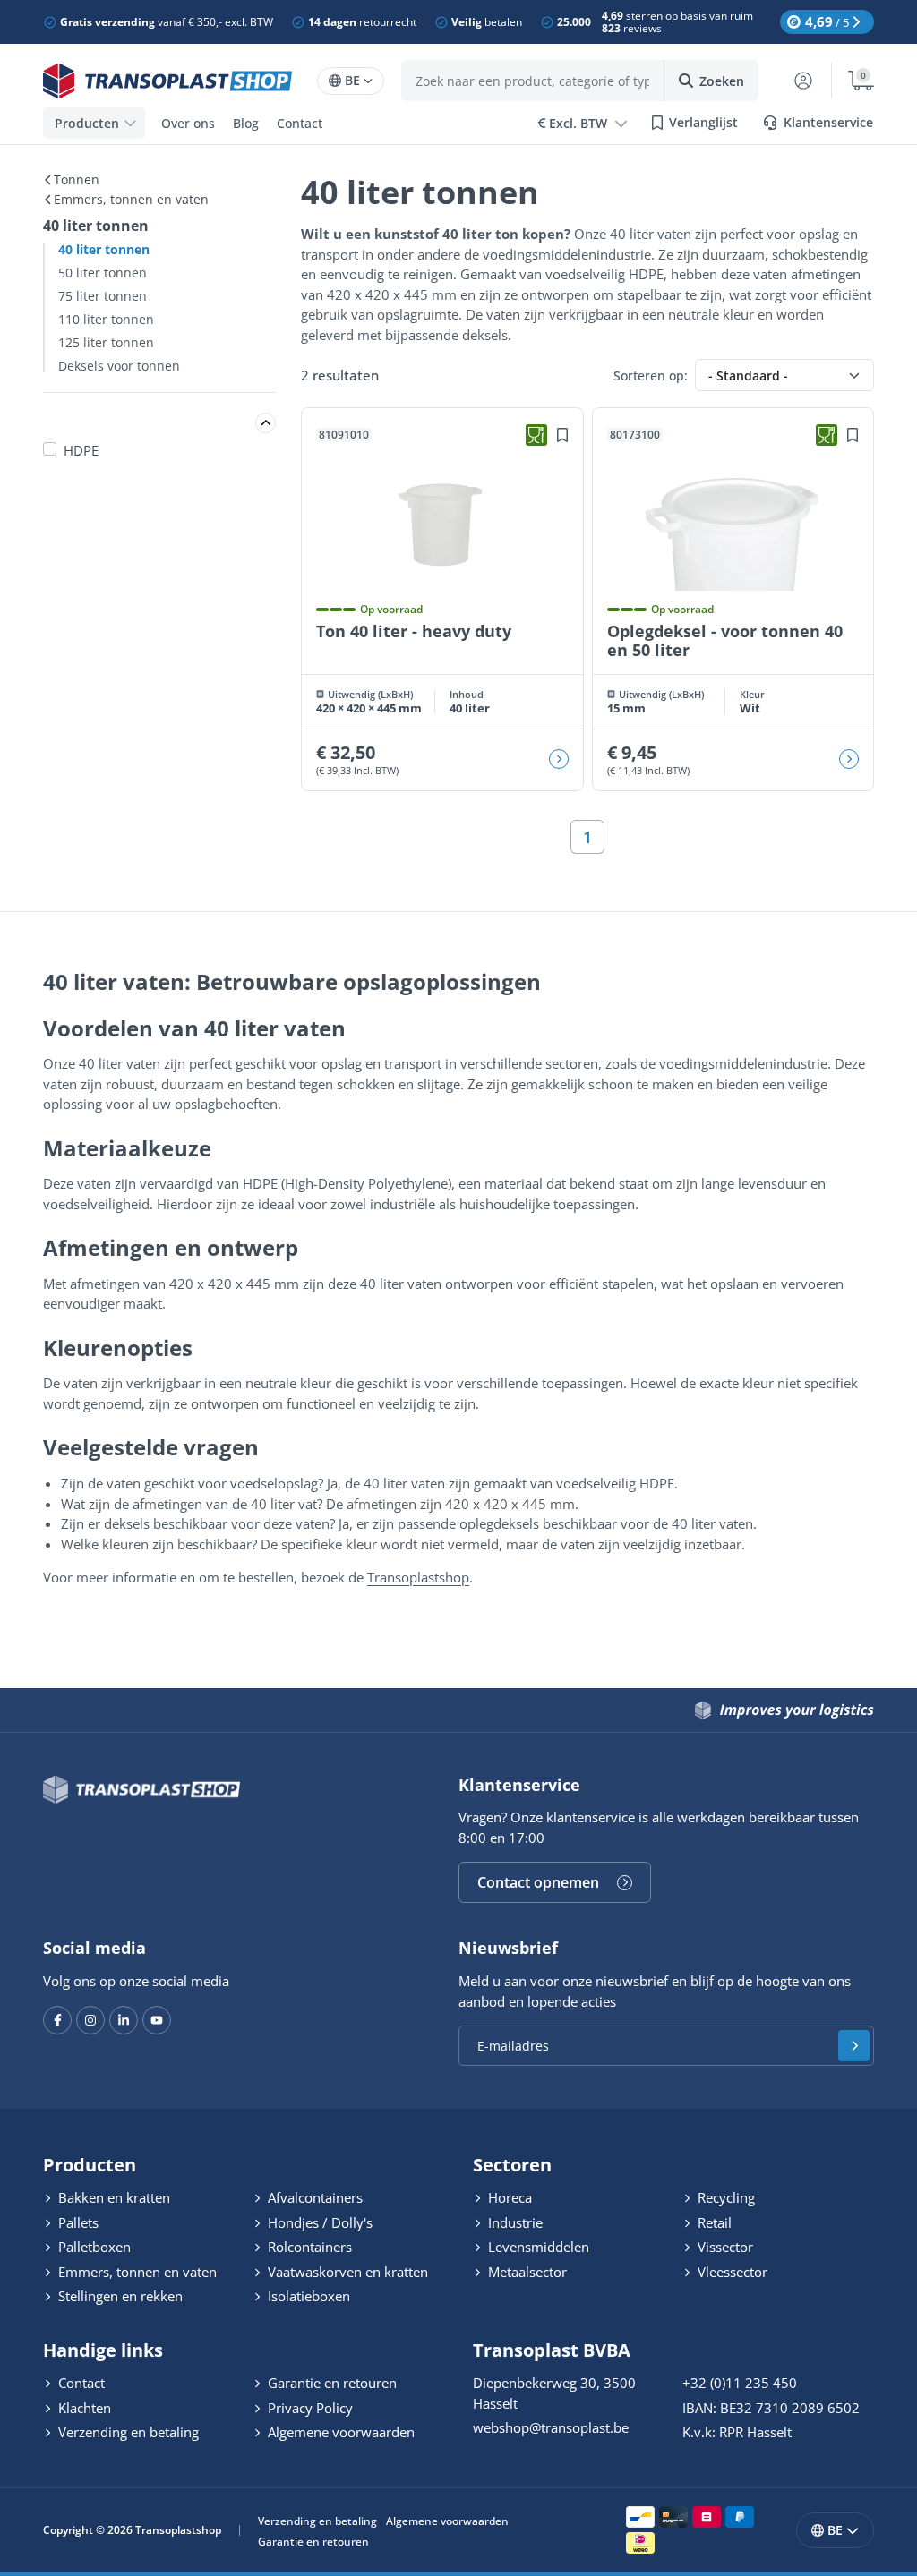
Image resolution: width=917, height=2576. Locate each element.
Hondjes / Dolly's (318, 2222)
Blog (246, 123)
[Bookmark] (562, 435)
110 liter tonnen (106, 320)
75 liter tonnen (103, 296)
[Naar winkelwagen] (853, 81)
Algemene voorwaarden (339, 2432)
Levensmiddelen (537, 2247)
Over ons (188, 123)
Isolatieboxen (307, 2296)
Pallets (77, 2222)
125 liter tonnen (106, 343)
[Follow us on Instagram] (90, 2020)
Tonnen (77, 180)
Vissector (724, 2247)
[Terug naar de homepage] (167, 81)
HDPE (81, 450)
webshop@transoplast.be (551, 2427)
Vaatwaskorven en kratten (346, 2272)
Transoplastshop (418, 1577)
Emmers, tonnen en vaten (131, 200)
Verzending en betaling (127, 2432)
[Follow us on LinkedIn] (124, 2020)
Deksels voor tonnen (119, 366)
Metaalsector (526, 2272)
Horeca (508, 2197)
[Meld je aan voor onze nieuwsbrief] (854, 2046)
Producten (87, 123)
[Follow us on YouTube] (157, 2020)
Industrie (514, 2222)
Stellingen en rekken (119, 2296)
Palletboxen (93, 2247)
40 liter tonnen (104, 250)
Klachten (83, 2408)
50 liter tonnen (103, 273)
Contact (300, 123)
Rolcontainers (308, 2247)
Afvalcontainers (313, 2197)
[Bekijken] (559, 759)
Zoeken (722, 81)
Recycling (724, 2197)
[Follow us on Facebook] (57, 2020)
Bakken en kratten (112, 2197)
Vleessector (731, 2272)
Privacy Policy (309, 2408)
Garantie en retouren (330, 2383)
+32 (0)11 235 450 (740, 2383)
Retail (713, 2222)
